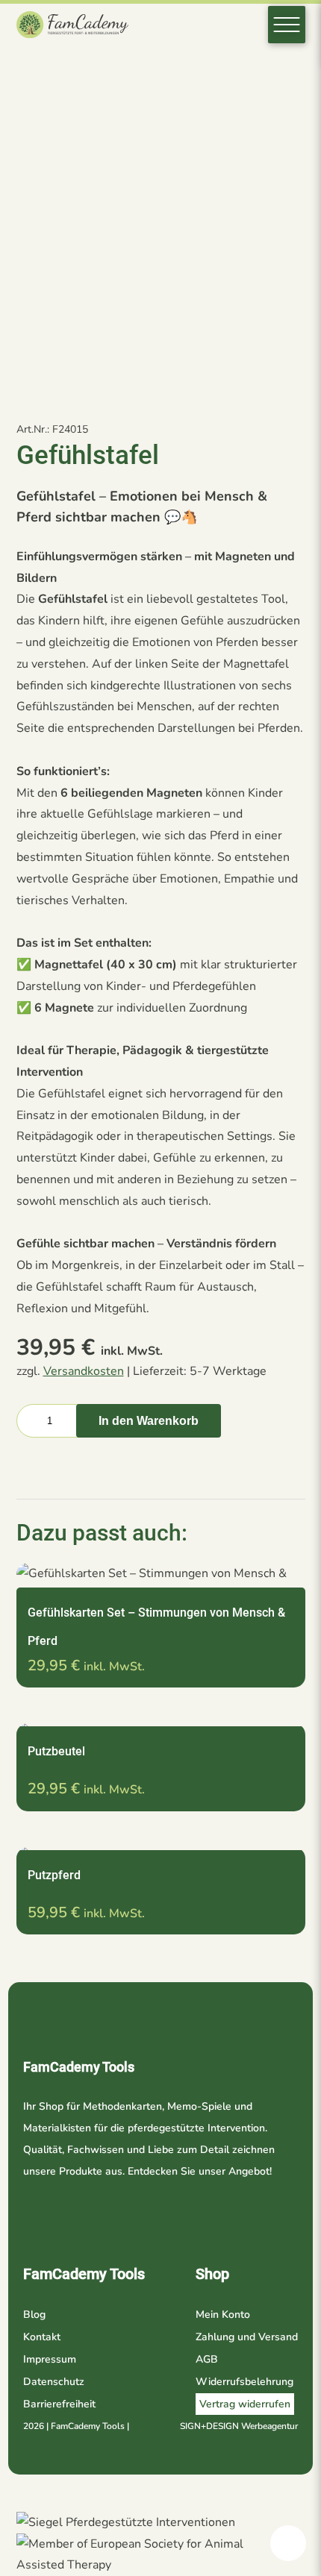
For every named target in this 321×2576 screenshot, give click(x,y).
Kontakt (42, 2337)
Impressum (50, 2359)
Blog (34, 2315)
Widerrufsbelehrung (244, 2382)
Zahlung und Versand (247, 2337)
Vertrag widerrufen (245, 2404)
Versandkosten (84, 1371)
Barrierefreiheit (59, 2404)
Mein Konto (223, 2315)
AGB (207, 2359)
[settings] (288, 2543)
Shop (212, 2274)
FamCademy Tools (84, 2274)
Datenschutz (54, 2382)
